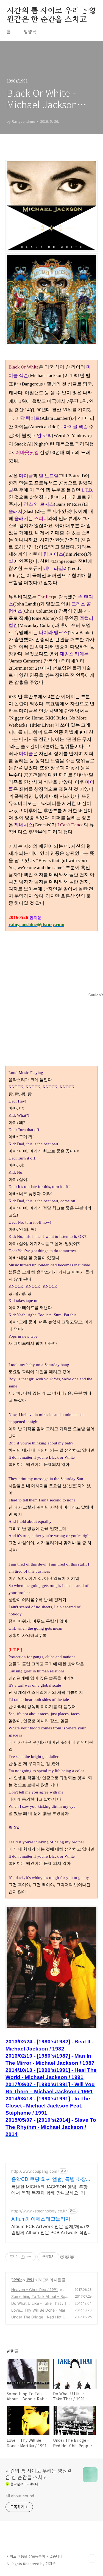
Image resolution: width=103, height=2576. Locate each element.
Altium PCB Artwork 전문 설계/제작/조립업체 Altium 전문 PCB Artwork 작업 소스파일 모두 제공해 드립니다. (51, 2230)
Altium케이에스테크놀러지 (41, 2219)
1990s (17, 2280)
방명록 (30, 32)
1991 (30, 2280)
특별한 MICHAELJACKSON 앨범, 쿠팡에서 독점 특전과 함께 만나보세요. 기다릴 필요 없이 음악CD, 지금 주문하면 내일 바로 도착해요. (50, 2190)
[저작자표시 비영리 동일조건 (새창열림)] (67, 2257)
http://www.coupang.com (34, 2171)
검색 (80, 11)
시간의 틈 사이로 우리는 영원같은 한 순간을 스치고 (51, 11)
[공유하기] (23, 2257)
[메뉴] (92, 11)
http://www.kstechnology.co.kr (39, 2211)
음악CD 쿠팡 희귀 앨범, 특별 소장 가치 (49, 2179)
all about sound (20, 2496)
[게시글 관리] (30, 2257)
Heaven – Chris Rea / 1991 (35, 2290)
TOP (92, 2558)
